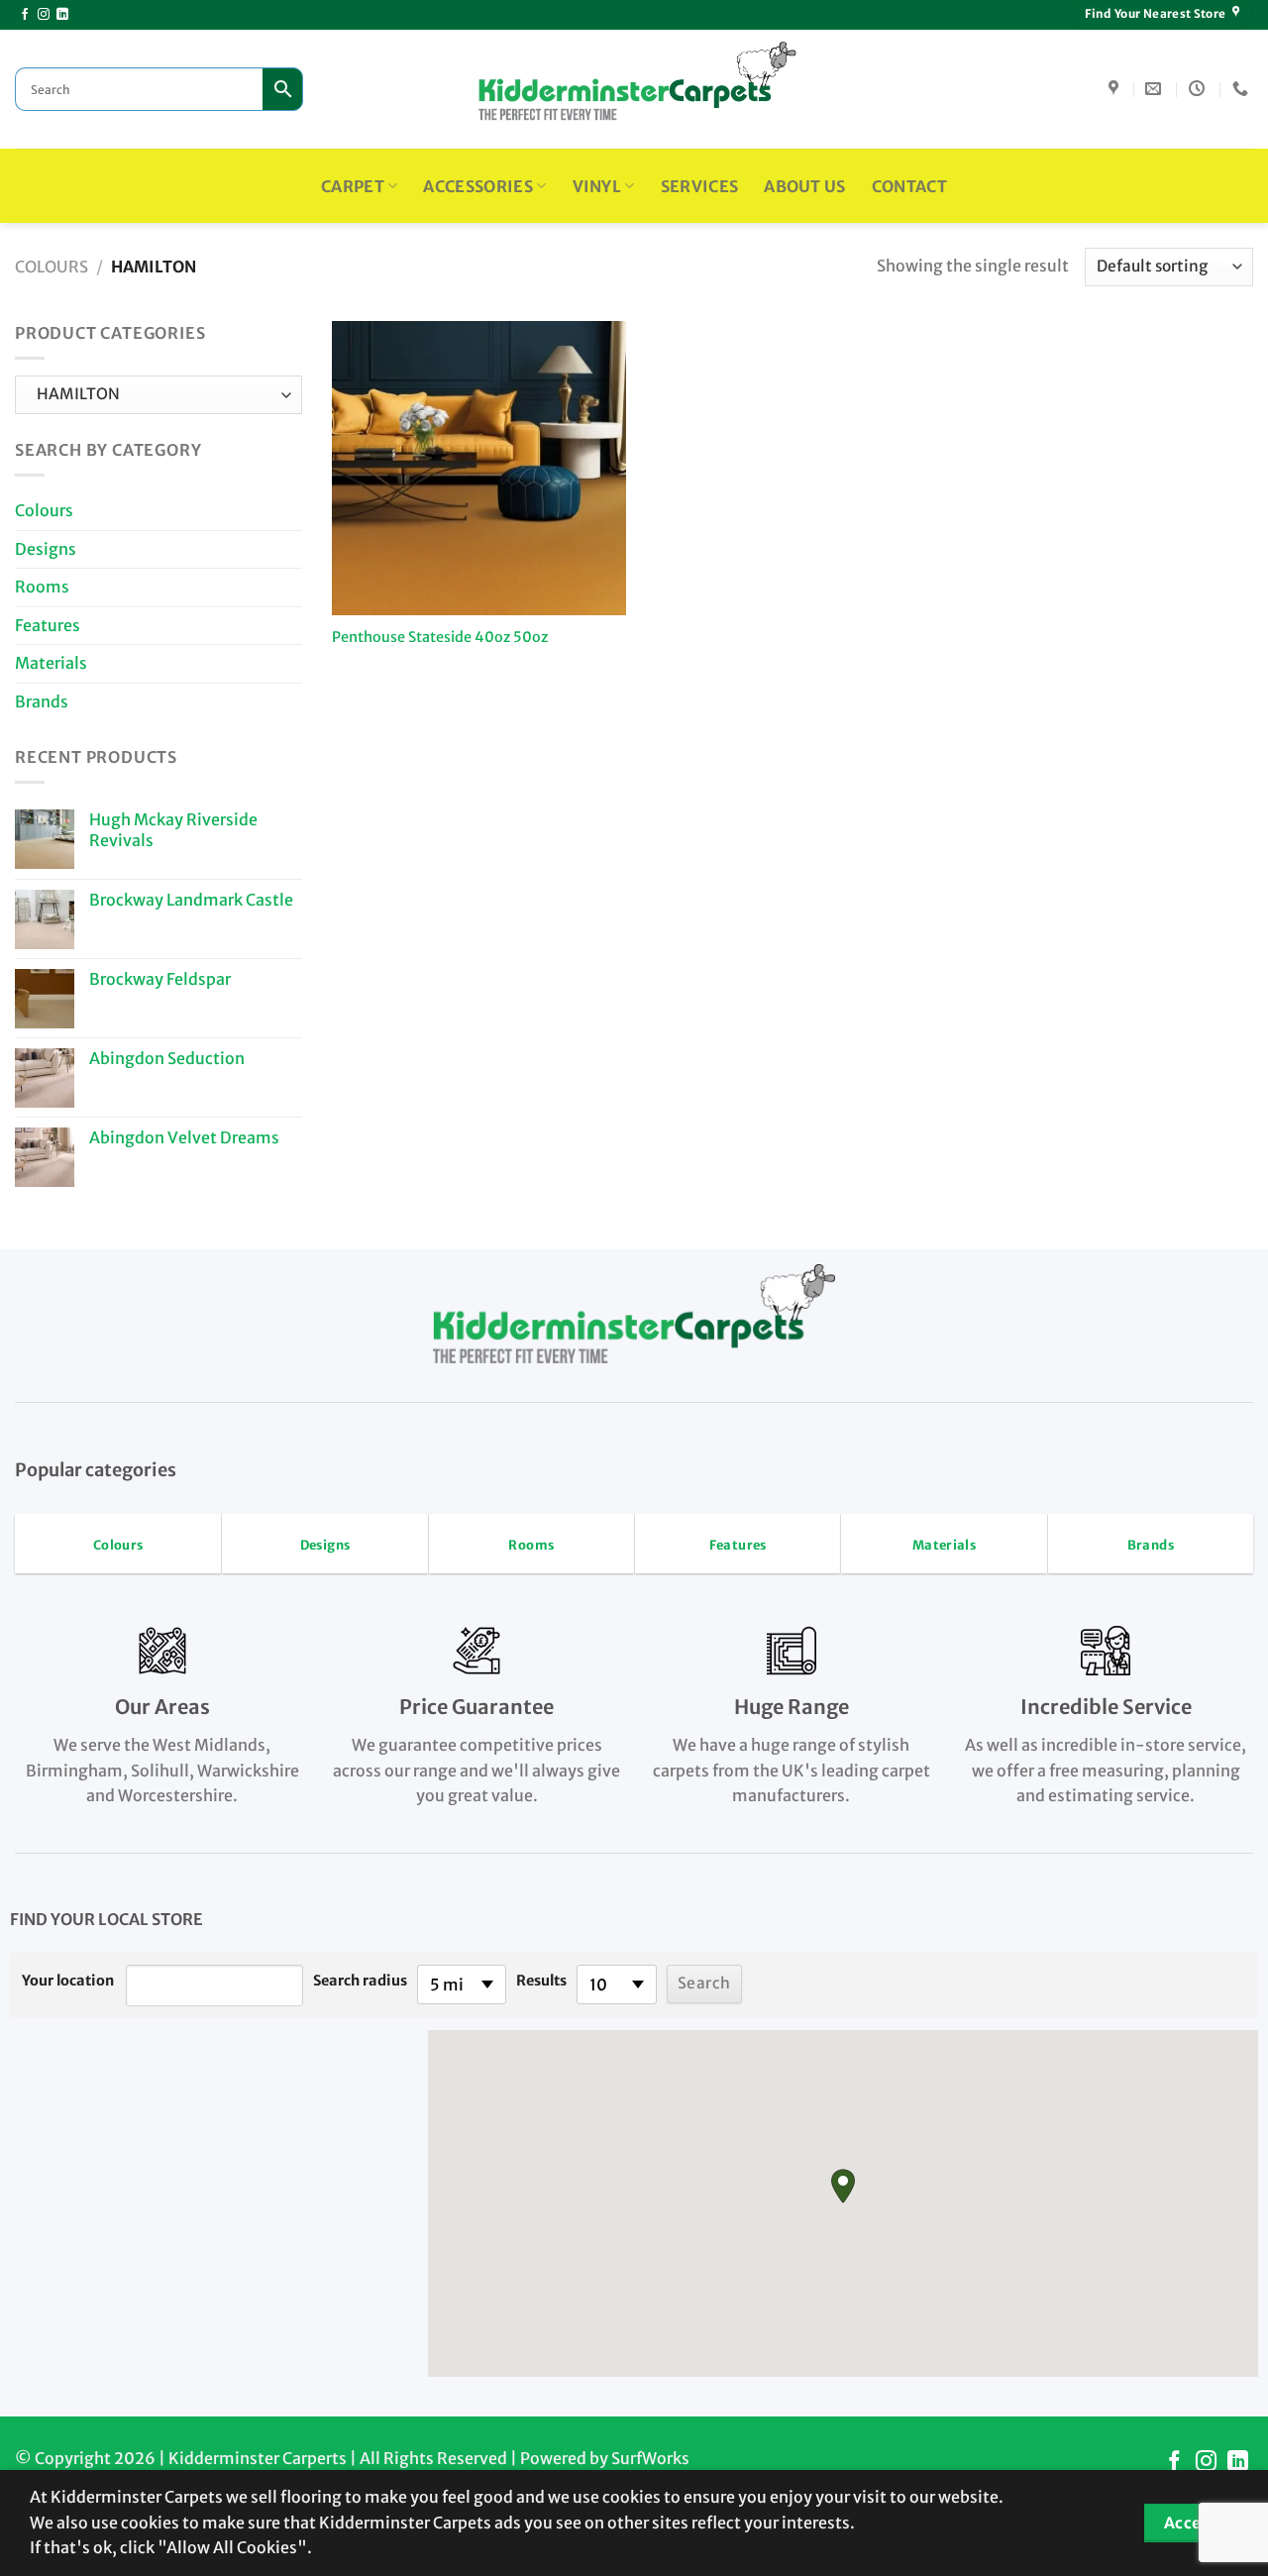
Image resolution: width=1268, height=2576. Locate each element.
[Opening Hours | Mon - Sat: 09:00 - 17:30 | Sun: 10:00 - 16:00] (1199, 89)
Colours (52, 267)
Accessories (478, 186)
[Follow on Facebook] (25, 15)
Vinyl (597, 186)
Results (541, 1981)
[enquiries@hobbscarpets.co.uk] (1156, 89)
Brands (42, 701)
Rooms (42, 587)
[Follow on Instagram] (44, 15)
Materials (51, 663)
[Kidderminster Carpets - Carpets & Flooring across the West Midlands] (634, 89)
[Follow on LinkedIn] (62, 15)
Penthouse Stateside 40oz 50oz (440, 637)
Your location (68, 1981)
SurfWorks (650, 2458)
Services (700, 186)
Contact (909, 186)
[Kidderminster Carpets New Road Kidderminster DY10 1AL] (1116, 89)
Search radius (360, 1981)
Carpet (353, 186)
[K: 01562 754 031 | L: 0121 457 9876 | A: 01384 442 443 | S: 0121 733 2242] (1243, 89)
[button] (843, 2186)
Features (48, 625)
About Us (805, 186)
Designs (46, 549)
